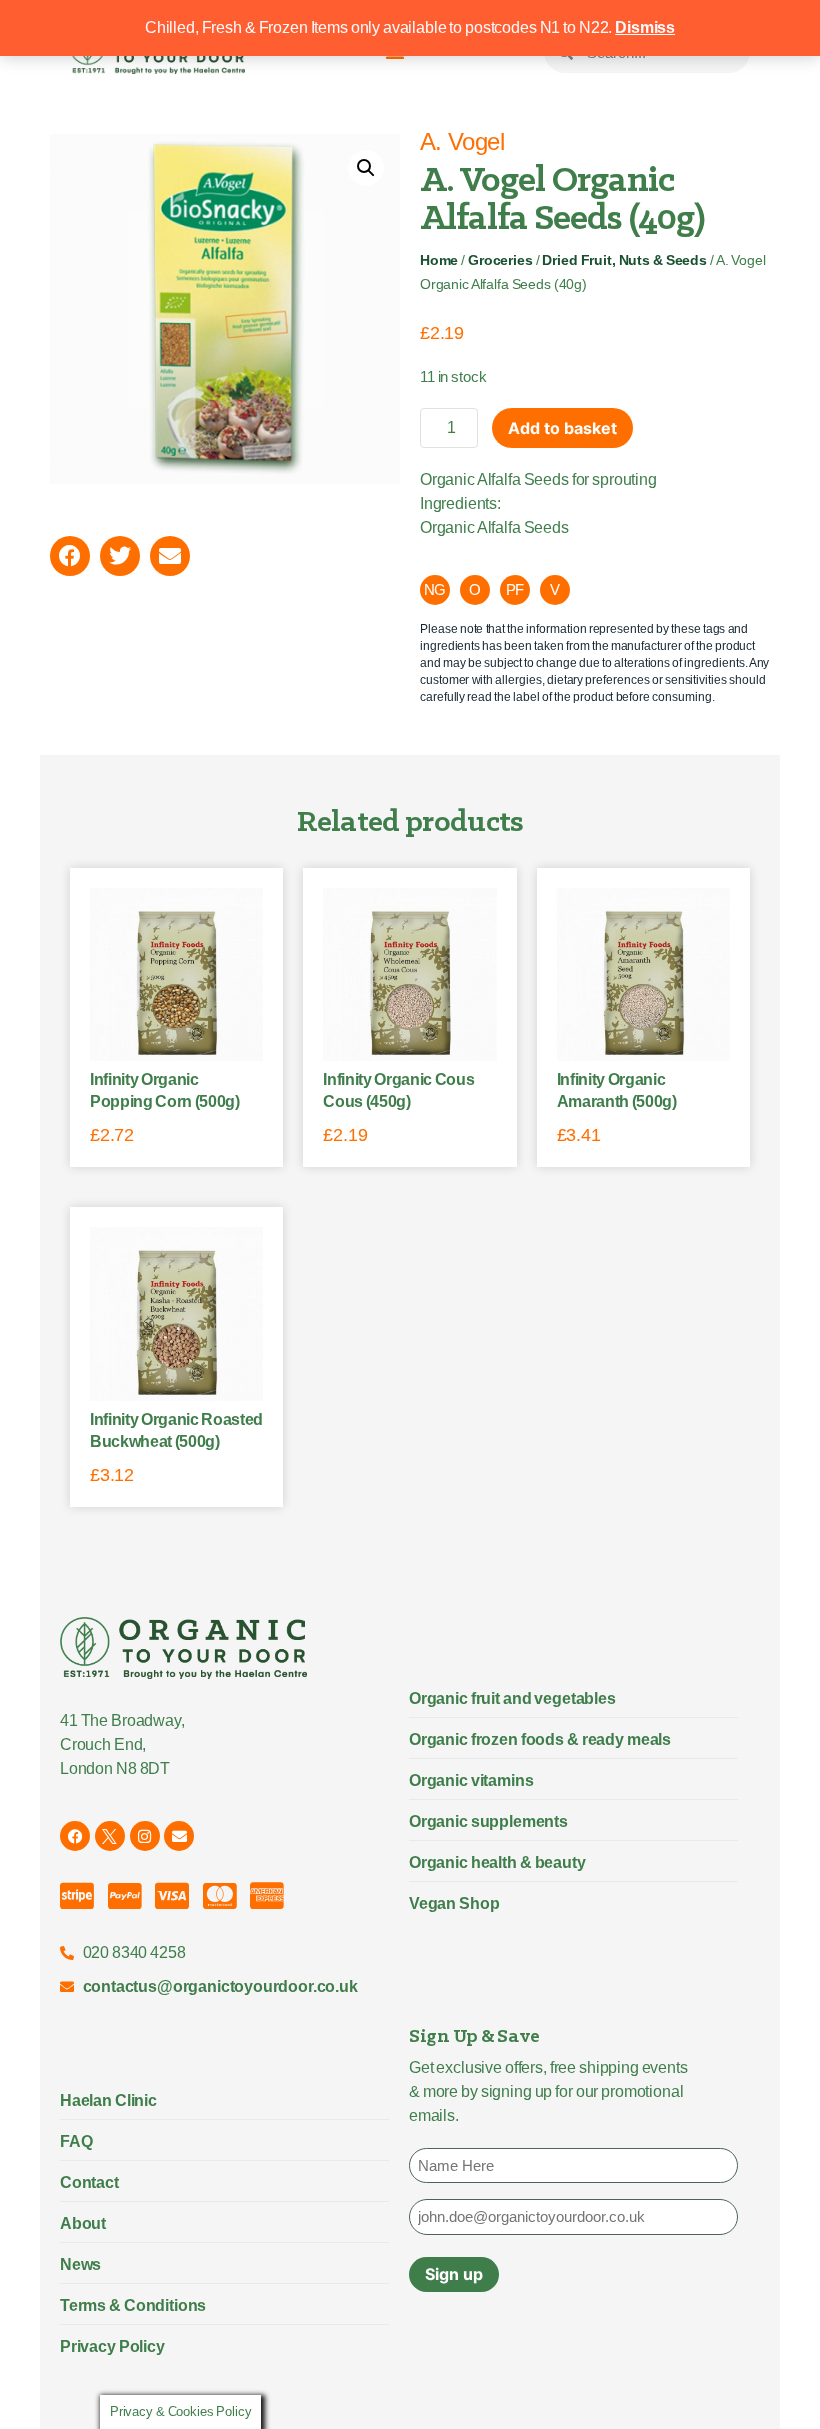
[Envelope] (179, 1836)
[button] (366, 168)
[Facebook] (75, 1836)
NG (435, 589)
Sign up (454, 2274)
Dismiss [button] (645, 27)
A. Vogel (462, 141)
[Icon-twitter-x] (110, 1836)
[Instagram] (145, 1836)
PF (515, 589)
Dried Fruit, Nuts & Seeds (624, 260)
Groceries (500, 260)
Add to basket (562, 428)
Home (439, 260)
